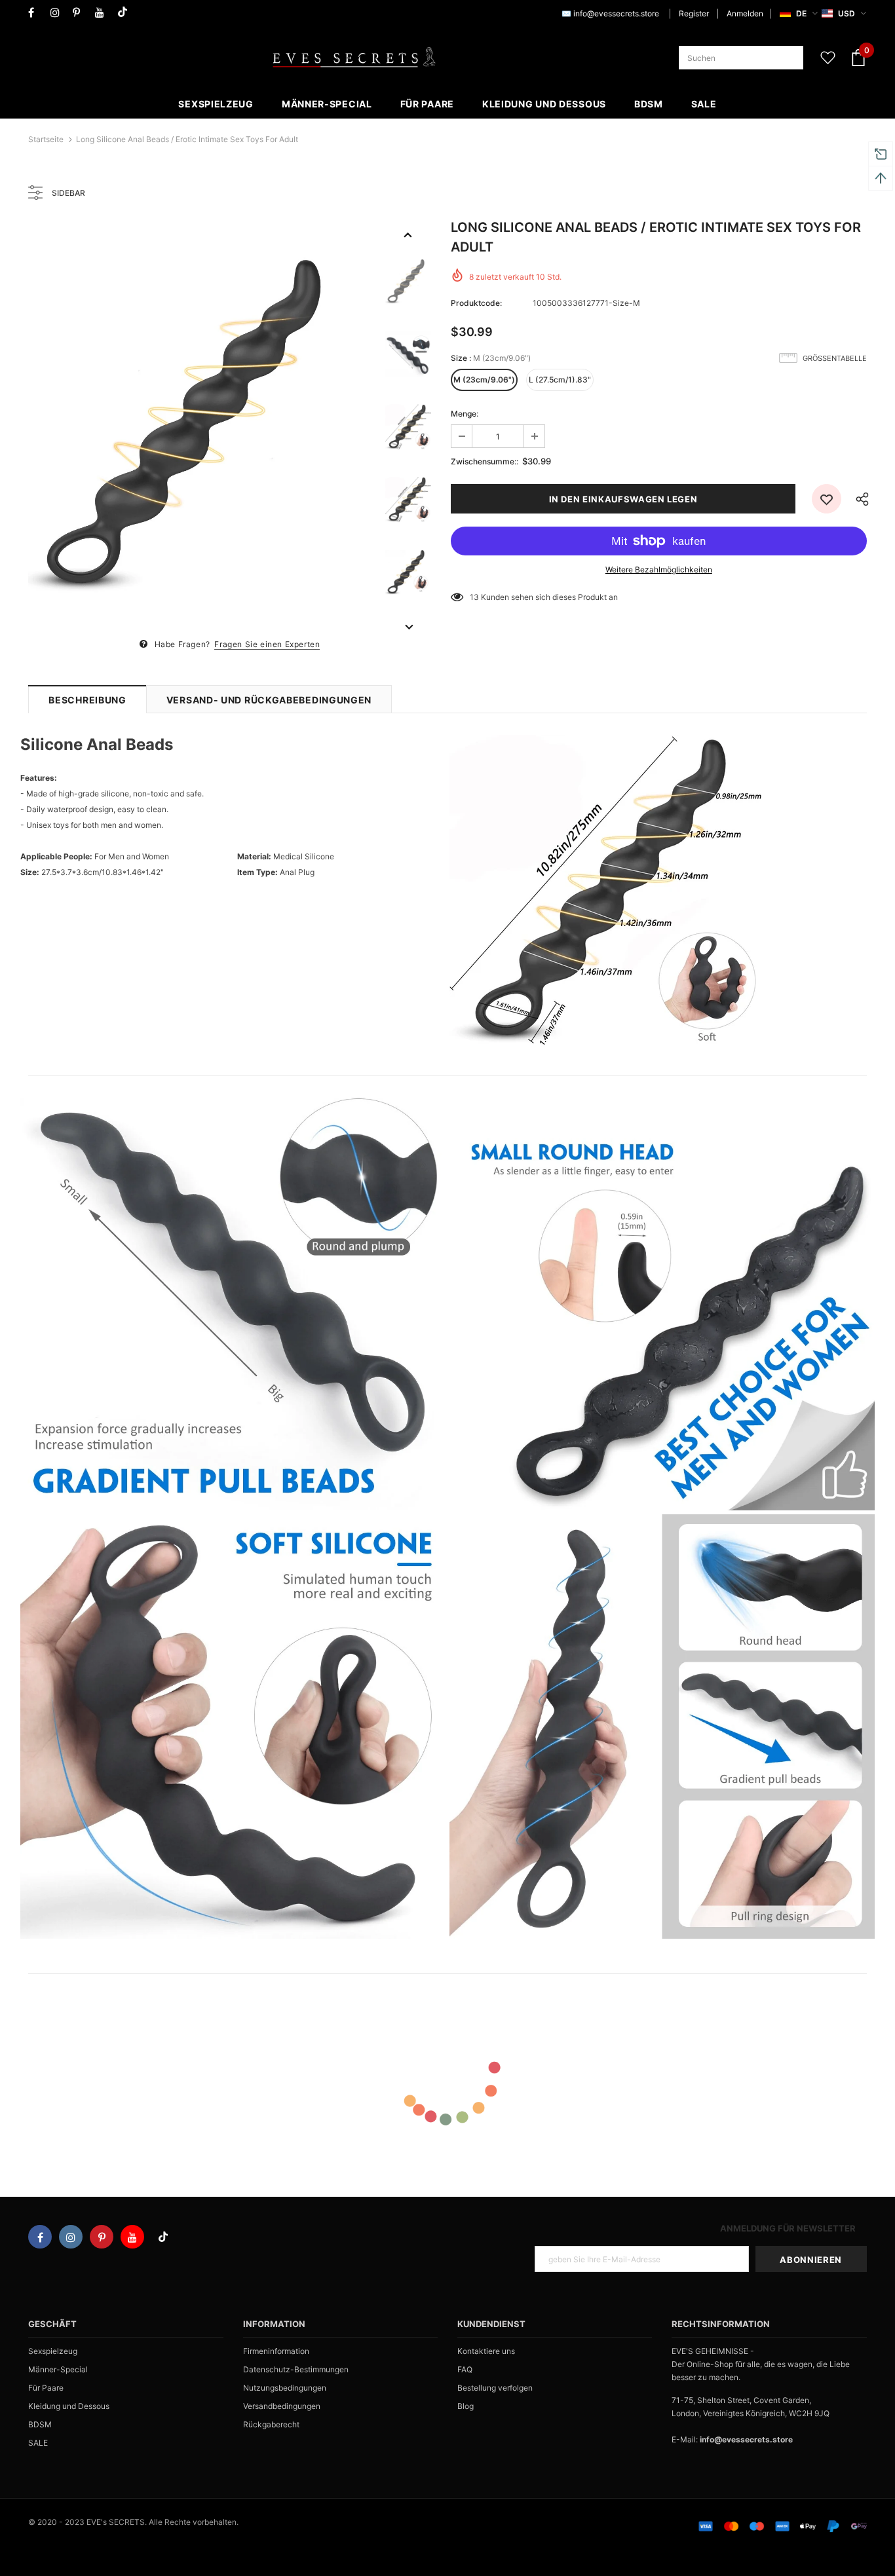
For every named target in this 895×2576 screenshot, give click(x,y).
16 (474, 597)
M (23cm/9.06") (484, 380)
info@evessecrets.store (616, 13)
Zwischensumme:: (485, 461)
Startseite (46, 139)
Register (694, 13)
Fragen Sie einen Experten (267, 644)
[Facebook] (36, 13)
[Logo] (354, 58)
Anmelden (745, 13)
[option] (200, 427)
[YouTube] (103, 13)
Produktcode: (476, 303)
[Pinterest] (81, 13)
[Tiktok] (125, 13)
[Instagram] (59, 13)
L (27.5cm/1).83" (560, 380)
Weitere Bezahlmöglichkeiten (659, 569)
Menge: (465, 414)
